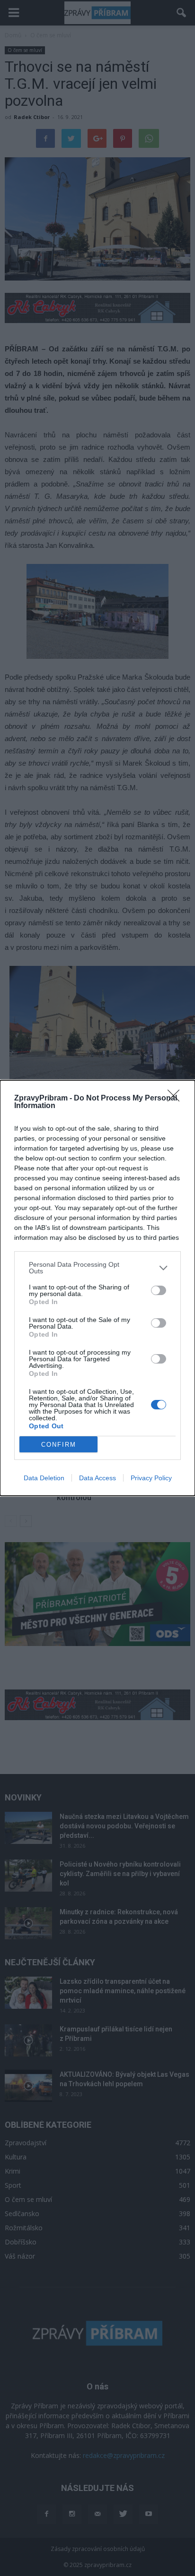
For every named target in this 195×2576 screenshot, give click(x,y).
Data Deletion (44, 1478)
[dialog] (97, 1288)
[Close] (177, 1099)
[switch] (159, 1290)
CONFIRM (59, 1445)
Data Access (97, 1478)
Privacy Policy (151, 1478)
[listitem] (97, 1268)
